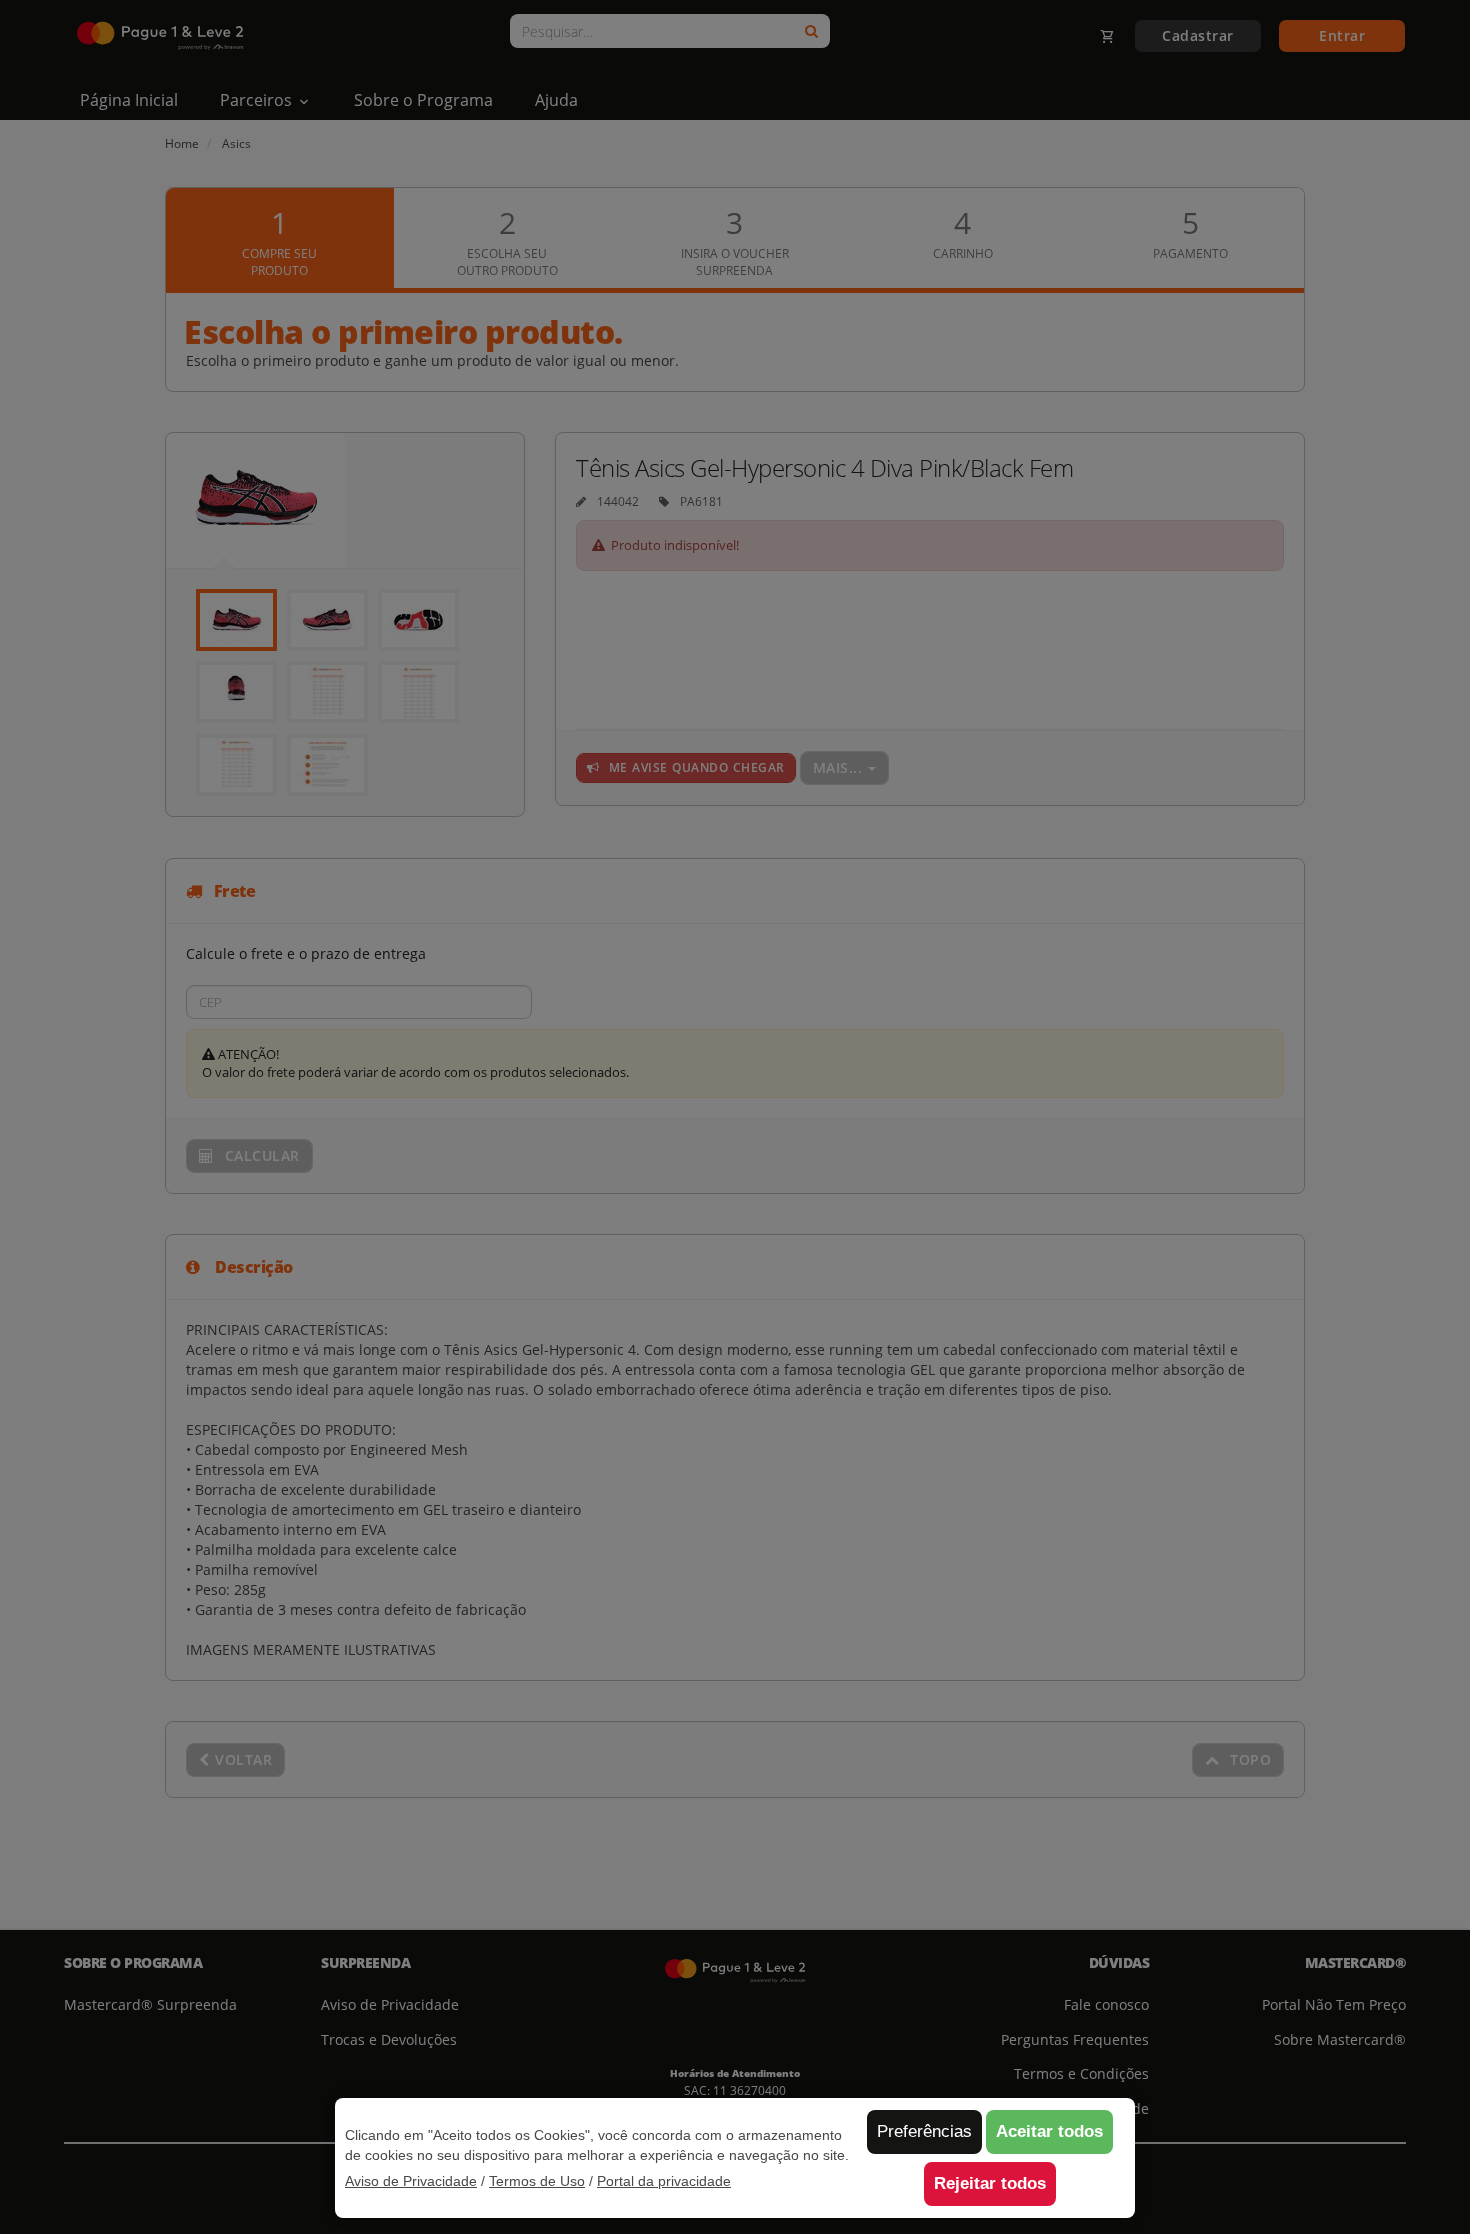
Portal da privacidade (664, 2181)
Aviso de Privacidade (411, 2181)
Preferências (924, 2131)
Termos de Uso (537, 2181)
